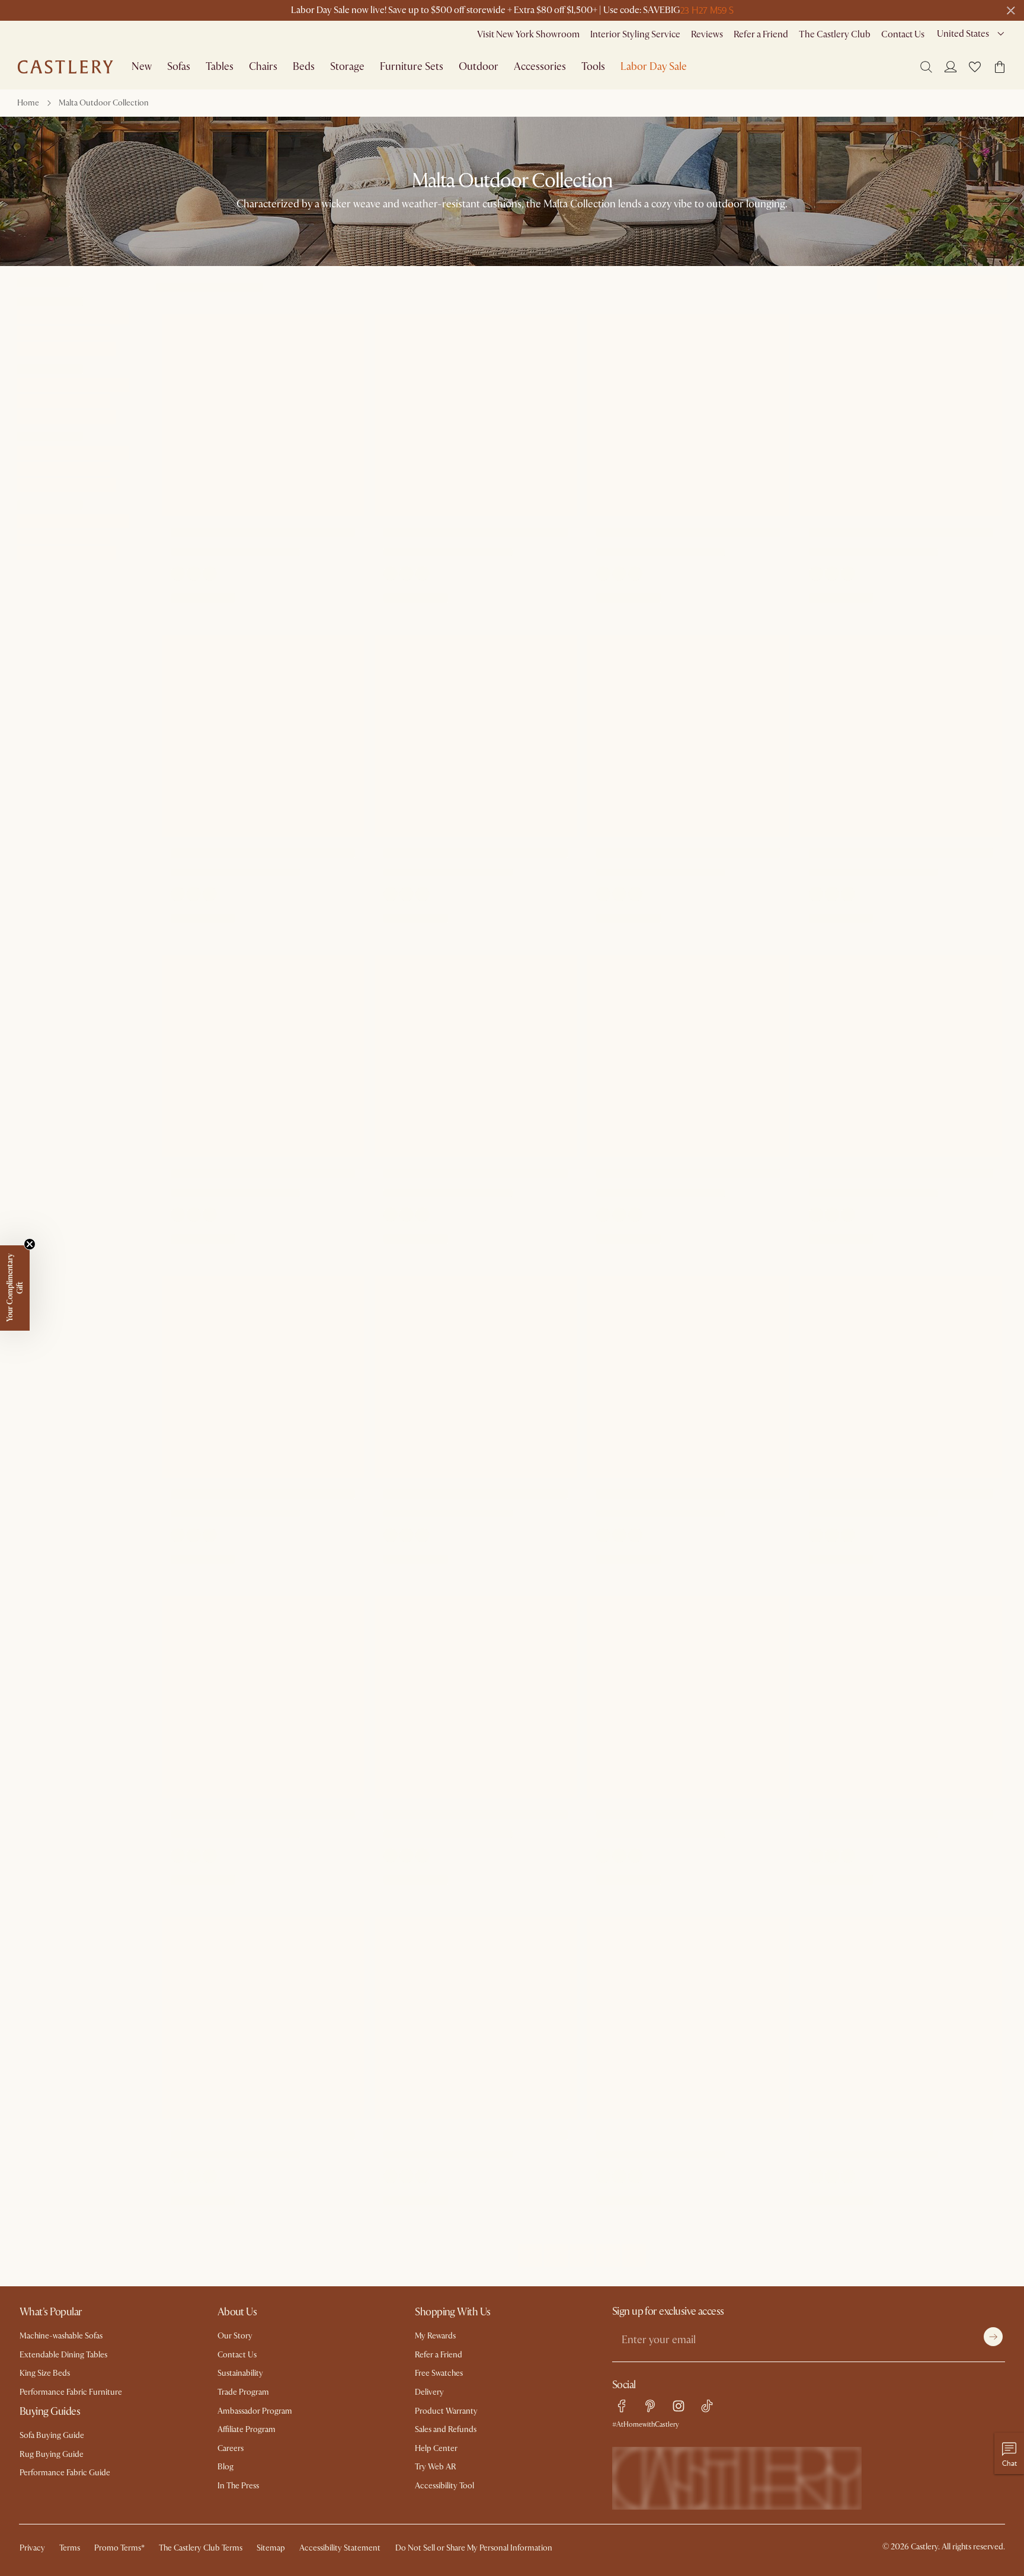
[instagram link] (679, 2406)
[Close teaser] (30, 1244)
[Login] (951, 66)
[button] (975, 67)
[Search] (926, 67)
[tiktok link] (707, 2406)
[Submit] (993, 2337)
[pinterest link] (650, 2406)
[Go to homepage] (65, 67)
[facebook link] (622, 2406)
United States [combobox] (963, 34)
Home (28, 103)
